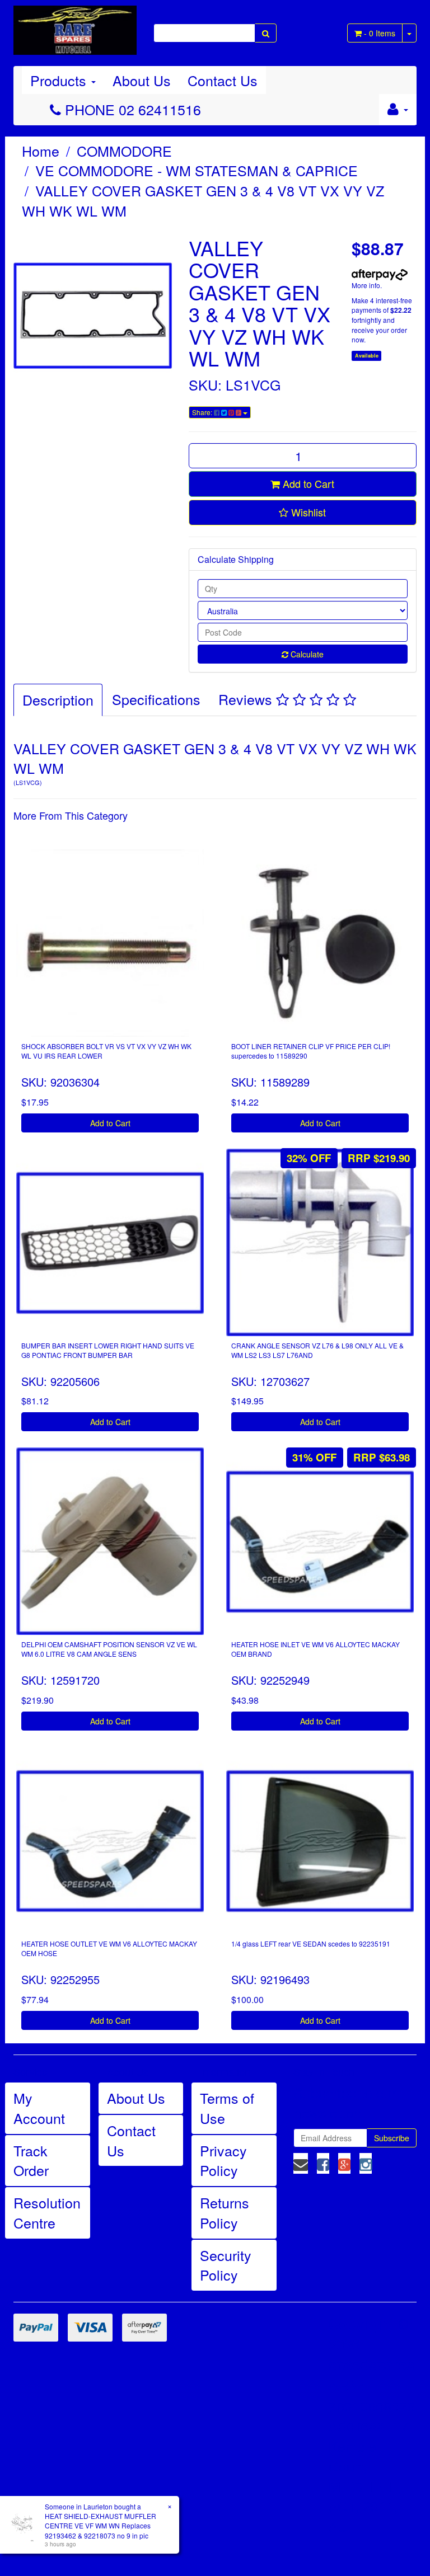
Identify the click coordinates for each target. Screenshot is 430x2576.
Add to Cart (307, 483)
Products (60, 80)
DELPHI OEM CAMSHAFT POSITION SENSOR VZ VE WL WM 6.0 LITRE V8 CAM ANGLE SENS (109, 1649)
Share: (203, 412)
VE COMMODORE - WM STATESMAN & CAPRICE (197, 170)
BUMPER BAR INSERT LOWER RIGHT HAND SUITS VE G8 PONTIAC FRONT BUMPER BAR (108, 1350)
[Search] (266, 33)
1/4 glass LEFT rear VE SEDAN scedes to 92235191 (311, 1943)
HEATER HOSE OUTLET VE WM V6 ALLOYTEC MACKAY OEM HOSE (109, 1948)
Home (41, 151)
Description (58, 699)
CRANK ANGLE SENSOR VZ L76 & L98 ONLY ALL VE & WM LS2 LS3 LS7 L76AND (317, 1350)
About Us (142, 80)
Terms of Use (227, 2108)
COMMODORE (124, 151)
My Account (39, 2108)
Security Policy (226, 2265)
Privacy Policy (223, 2160)
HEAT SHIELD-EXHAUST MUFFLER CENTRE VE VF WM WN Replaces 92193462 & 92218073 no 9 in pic (101, 2525)
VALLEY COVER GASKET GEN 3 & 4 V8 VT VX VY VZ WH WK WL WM (203, 200)
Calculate (306, 654)
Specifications (156, 699)
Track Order (31, 2160)
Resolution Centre (47, 2212)
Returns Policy (225, 2212)
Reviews (247, 699)
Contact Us (223, 80)
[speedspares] (75, 25)
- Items (380, 33)
